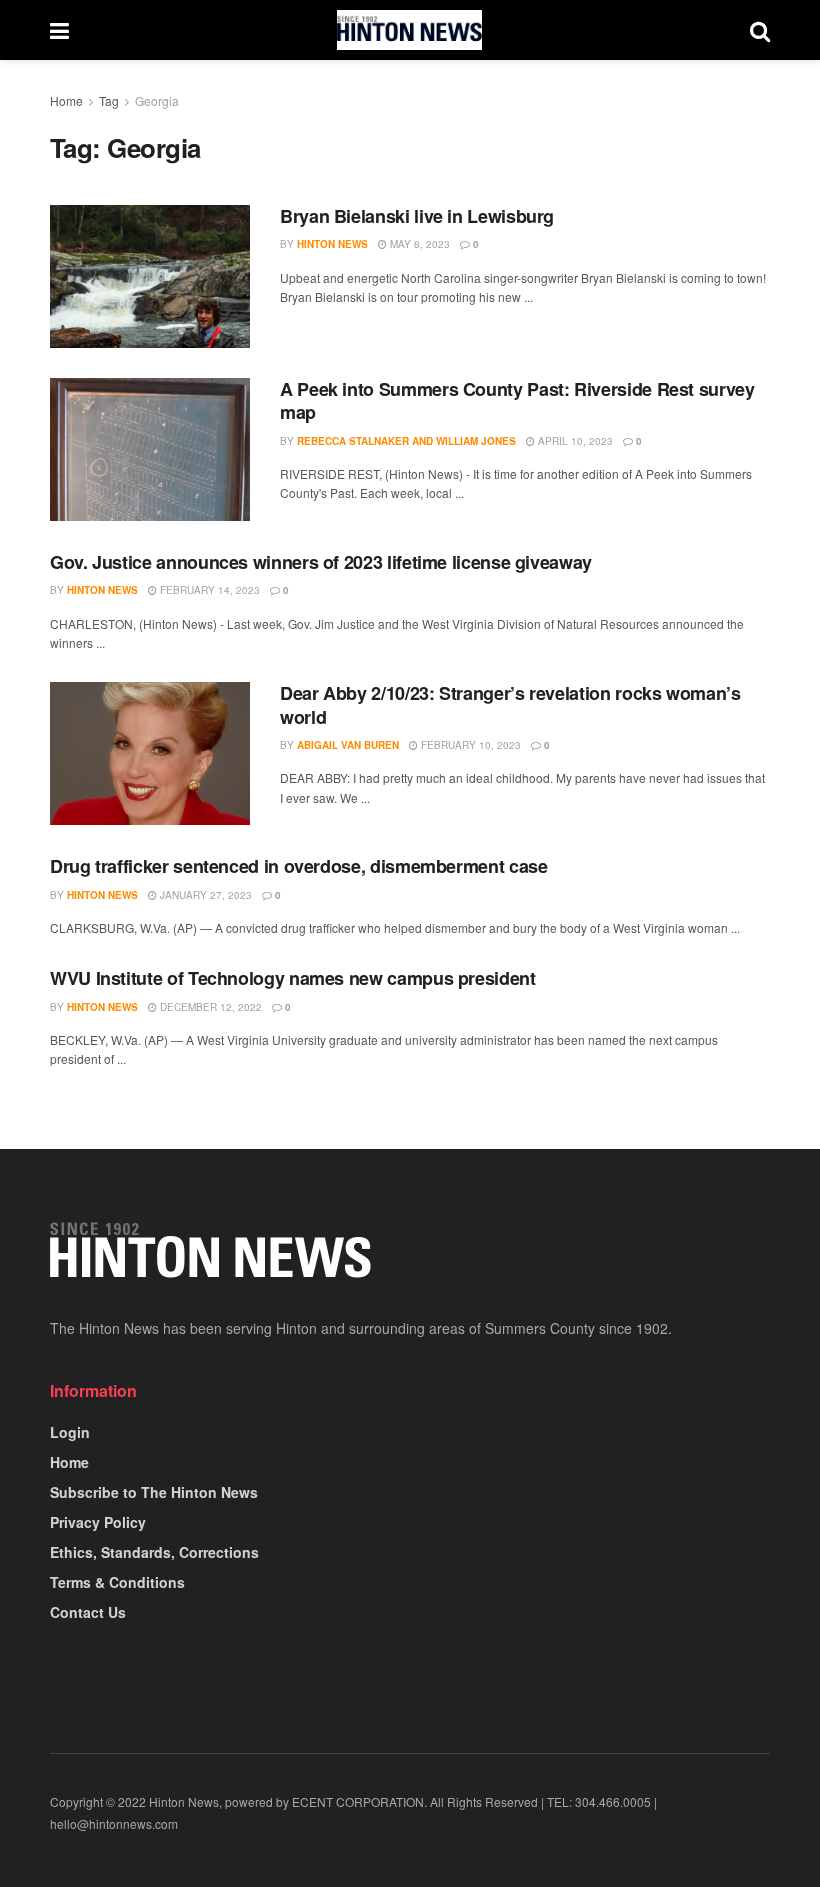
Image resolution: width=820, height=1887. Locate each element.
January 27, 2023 (204, 895)
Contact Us (88, 1612)
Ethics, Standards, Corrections (154, 1552)
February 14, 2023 (208, 590)
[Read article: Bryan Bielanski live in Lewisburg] (150, 276)
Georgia (157, 100)
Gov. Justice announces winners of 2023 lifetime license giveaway (321, 562)
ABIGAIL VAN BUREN (348, 745)
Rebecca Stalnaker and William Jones (406, 441)
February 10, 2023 (469, 745)
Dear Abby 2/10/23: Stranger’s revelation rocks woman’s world (510, 704)
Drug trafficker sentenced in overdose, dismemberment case (298, 866)
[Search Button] (760, 30)
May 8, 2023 (418, 244)
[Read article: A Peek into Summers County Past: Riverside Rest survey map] (150, 449)
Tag (109, 100)
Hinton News (332, 244)
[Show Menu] (59, 30)
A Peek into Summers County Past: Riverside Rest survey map (517, 400)
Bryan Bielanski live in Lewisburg (417, 216)
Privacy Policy (98, 1522)
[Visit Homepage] (410, 30)
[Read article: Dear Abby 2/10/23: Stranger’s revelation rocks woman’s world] (150, 753)
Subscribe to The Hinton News (154, 1492)
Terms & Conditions (117, 1582)
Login (70, 1432)
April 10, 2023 (574, 441)
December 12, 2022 (209, 1007)
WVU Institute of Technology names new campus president (293, 978)
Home (66, 100)
